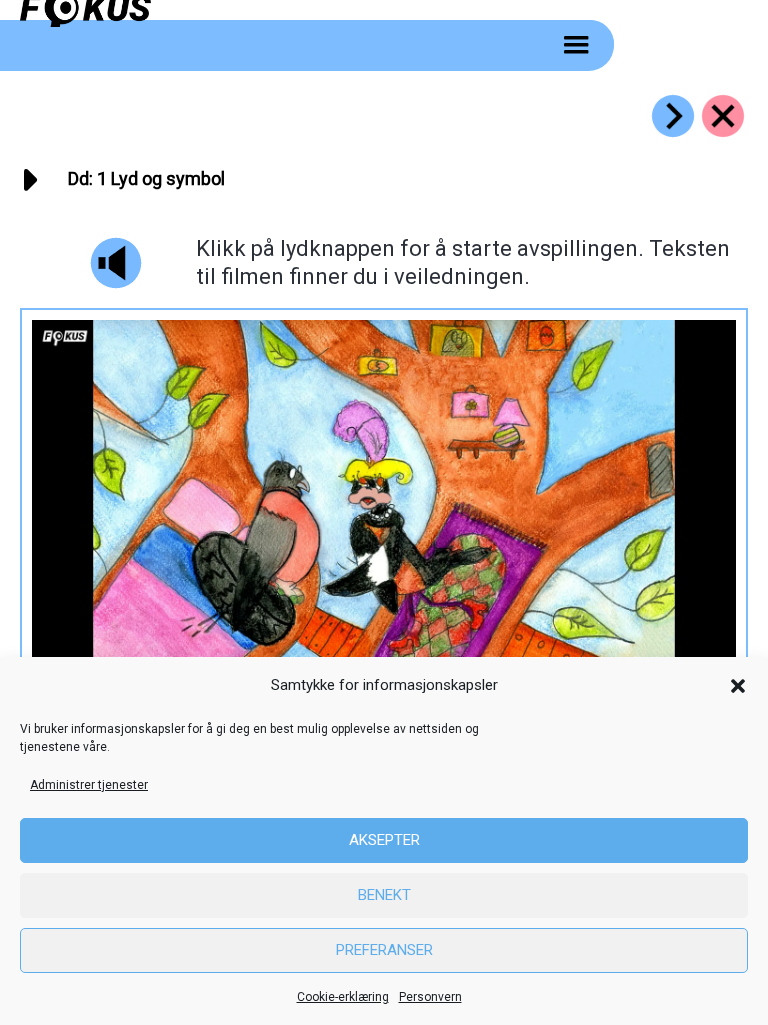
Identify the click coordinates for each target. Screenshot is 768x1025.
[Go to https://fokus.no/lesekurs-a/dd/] (723, 116)
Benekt (384, 895)
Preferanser (384, 950)
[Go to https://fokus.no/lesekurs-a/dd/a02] (673, 116)
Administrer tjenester (89, 785)
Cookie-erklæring (343, 997)
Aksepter (384, 840)
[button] (738, 686)
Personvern (430, 997)
